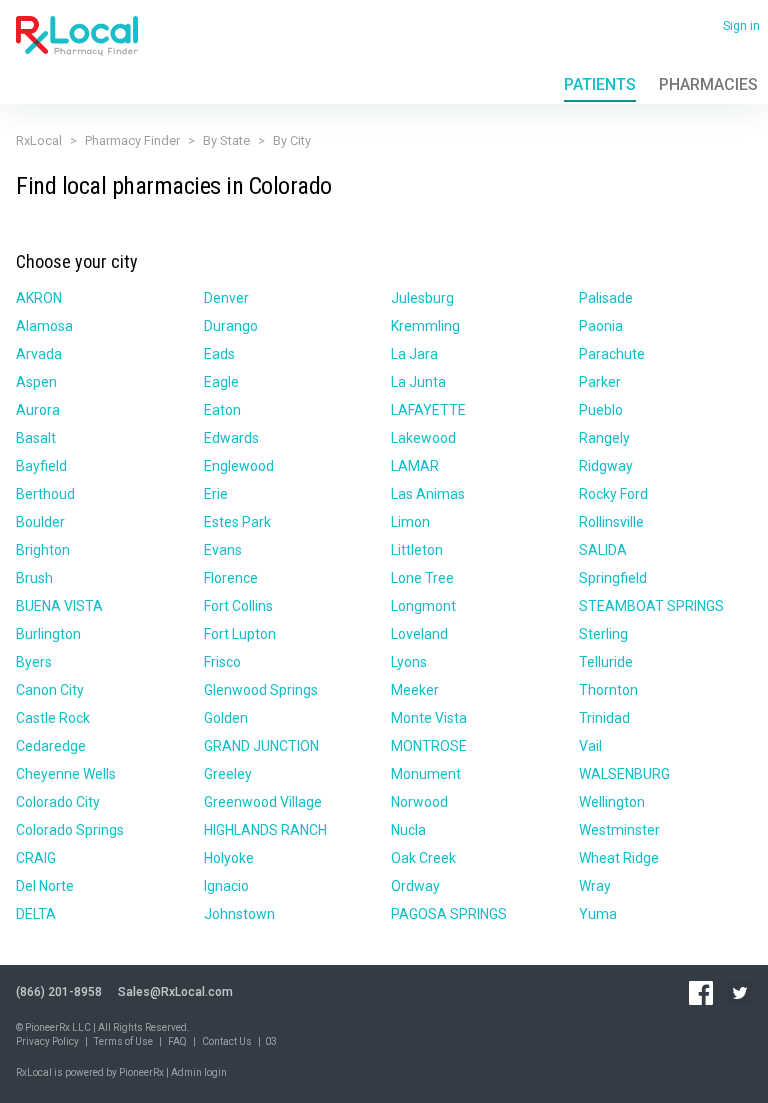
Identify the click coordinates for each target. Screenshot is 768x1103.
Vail (590, 746)
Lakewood (423, 438)
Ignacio (226, 886)
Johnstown (239, 914)
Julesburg (422, 298)
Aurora (38, 410)
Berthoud (45, 494)
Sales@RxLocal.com (175, 992)
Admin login (199, 1072)
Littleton (417, 550)
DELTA (36, 914)
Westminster (619, 830)
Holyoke (229, 858)
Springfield (613, 578)
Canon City (50, 690)
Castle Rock (53, 718)
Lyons (409, 662)
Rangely (604, 438)
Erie (216, 494)
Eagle (221, 382)
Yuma (598, 914)
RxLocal (39, 140)
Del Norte (45, 886)
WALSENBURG (624, 774)
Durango (231, 326)
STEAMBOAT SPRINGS (651, 606)
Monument (426, 774)
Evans (223, 550)
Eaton (222, 410)
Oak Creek (423, 858)
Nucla (408, 830)
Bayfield (41, 466)
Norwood (419, 802)
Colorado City (58, 802)
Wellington (612, 802)
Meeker (415, 690)
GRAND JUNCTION (261, 746)
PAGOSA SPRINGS (449, 914)
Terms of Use (123, 1041)
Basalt (36, 438)
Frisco (222, 662)
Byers (34, 662)
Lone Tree (422, 578)
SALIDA (603, 550)
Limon (410, 522)
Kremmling (425, 326)
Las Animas (428, 494)
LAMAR (415, 466)
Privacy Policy (47, 1041)
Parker (600, 382)
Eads (219, 354)
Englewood (239, 466)
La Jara (414, 354)
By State (226, 140)
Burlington (48, 634)
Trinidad (604, 718)
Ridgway (606, 466)
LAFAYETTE (428, 410)
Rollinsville (611, 522)
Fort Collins (238, 606)
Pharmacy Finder (132, 140)
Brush (34, 578)
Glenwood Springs (261, 690)
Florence (231, 578)
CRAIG (36, 858)
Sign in (741, 26)
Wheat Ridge (619, 858)
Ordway (415, 886)
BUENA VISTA (59, 606)
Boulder (40, 522)
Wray (595, 886)
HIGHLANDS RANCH (265, 830)
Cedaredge (51, 746)
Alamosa (44, 326)
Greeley (228, 774)
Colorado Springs (70, 830)
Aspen (36, 382)
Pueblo (601, 410)
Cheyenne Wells (66, 774)
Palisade (606, 298)
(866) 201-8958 (59, 992)
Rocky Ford (613, 494)
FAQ (177, 1041)
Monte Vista (429, 718)
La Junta (418, 382)
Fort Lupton (240, 634)
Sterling (603, 634)
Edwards (231, 438)
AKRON (39, 298)
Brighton (43, 550)
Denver (226, 298)
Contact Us (227, 1041)
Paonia (601, 326)
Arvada (39, 354)
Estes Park (237, 522)
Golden (226, 718)
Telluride (606, 662)
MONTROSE (429, 746)
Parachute (612, 354)
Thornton (608, 690)
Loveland (419, 634)
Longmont (423, 606)
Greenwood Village (263, 802)
